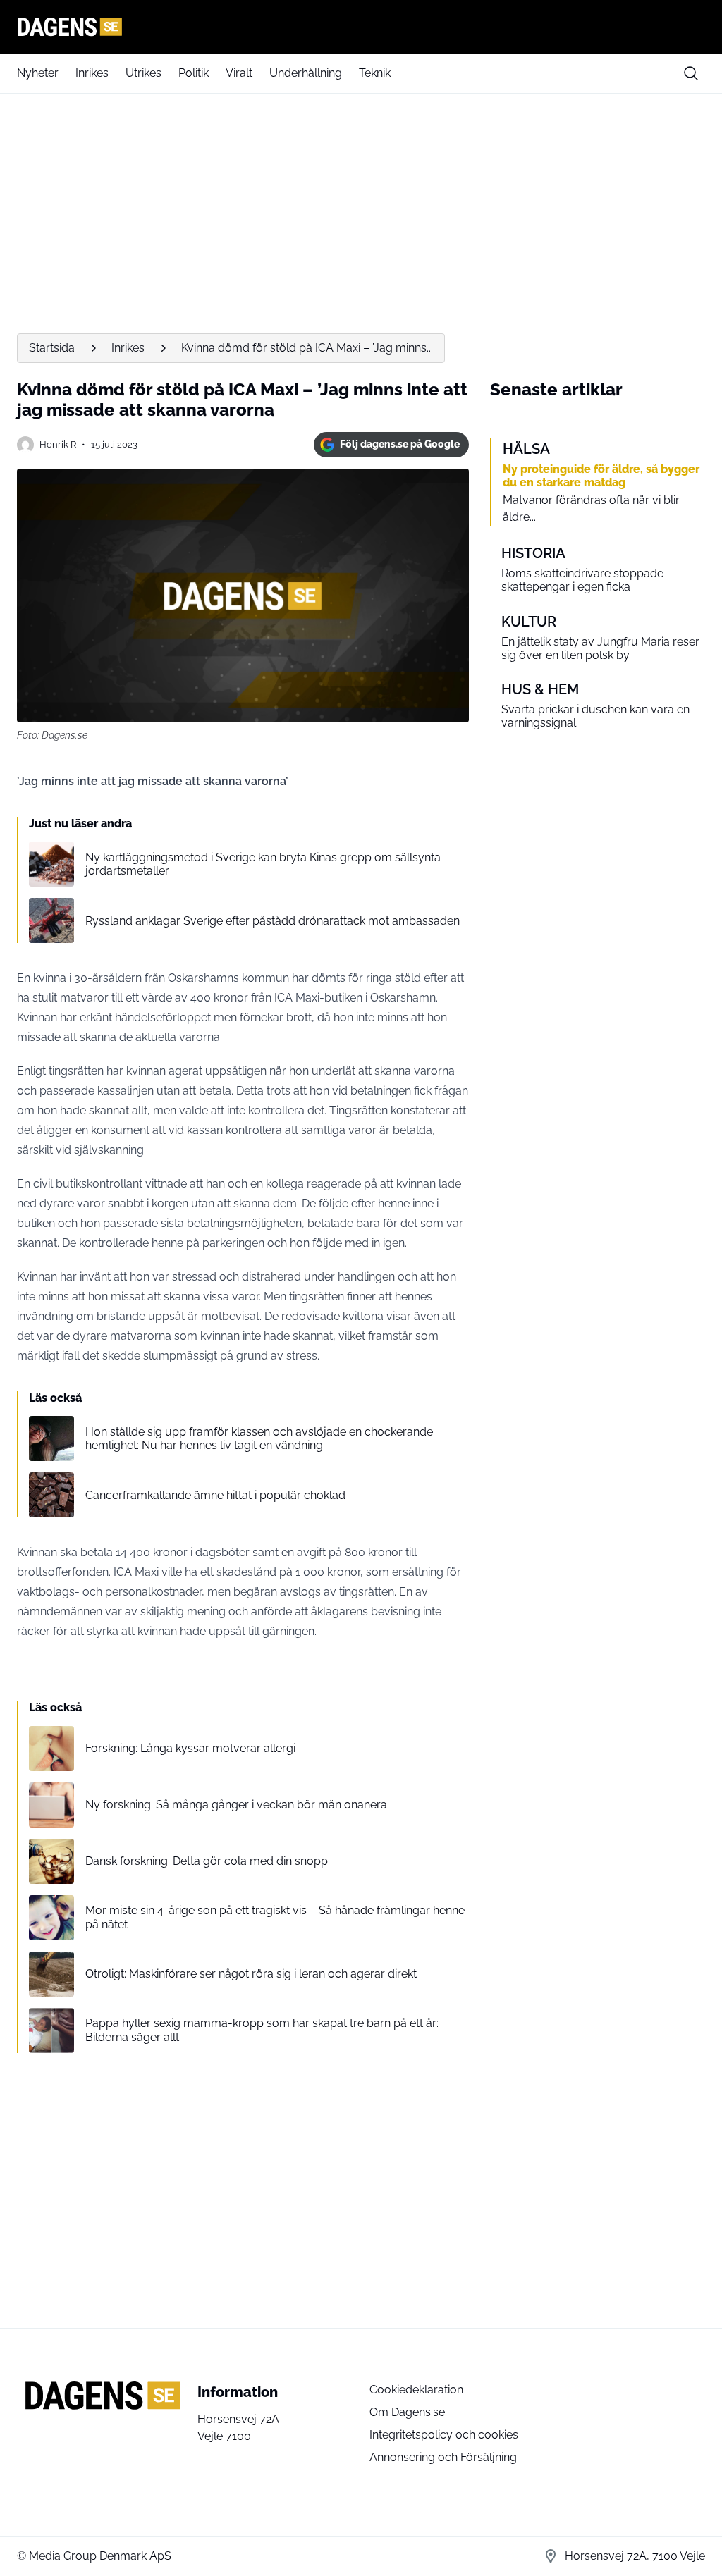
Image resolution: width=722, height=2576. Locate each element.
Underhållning (306, 73)
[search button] (691, 73)
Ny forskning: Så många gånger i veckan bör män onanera (236, 1805)
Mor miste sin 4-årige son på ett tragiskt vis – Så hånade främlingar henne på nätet (275, 1917)
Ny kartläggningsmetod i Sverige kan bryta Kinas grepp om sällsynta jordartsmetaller (263, 864)
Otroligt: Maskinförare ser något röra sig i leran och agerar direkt (251, 1974)
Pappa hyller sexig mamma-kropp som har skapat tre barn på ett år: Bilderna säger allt (262, 2030)
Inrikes (92, 73)
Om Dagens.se (407, 2412)
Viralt (239, 73)
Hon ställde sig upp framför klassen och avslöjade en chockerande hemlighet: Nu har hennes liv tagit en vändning (259, 1438)
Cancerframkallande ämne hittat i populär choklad (215, 1495)
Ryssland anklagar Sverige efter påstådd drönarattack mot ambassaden (273, 921)
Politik (194, 73)
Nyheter (38, 73)
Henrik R (58, 444)
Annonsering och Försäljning (443, 2457)
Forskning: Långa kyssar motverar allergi (190, 1748)
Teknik (375, 73)
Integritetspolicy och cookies (444, 2435)
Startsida (52, 348)
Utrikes (143, 73)
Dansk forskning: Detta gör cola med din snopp (207, 1861)
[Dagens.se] (361, 27)
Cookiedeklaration (416, 2390)
